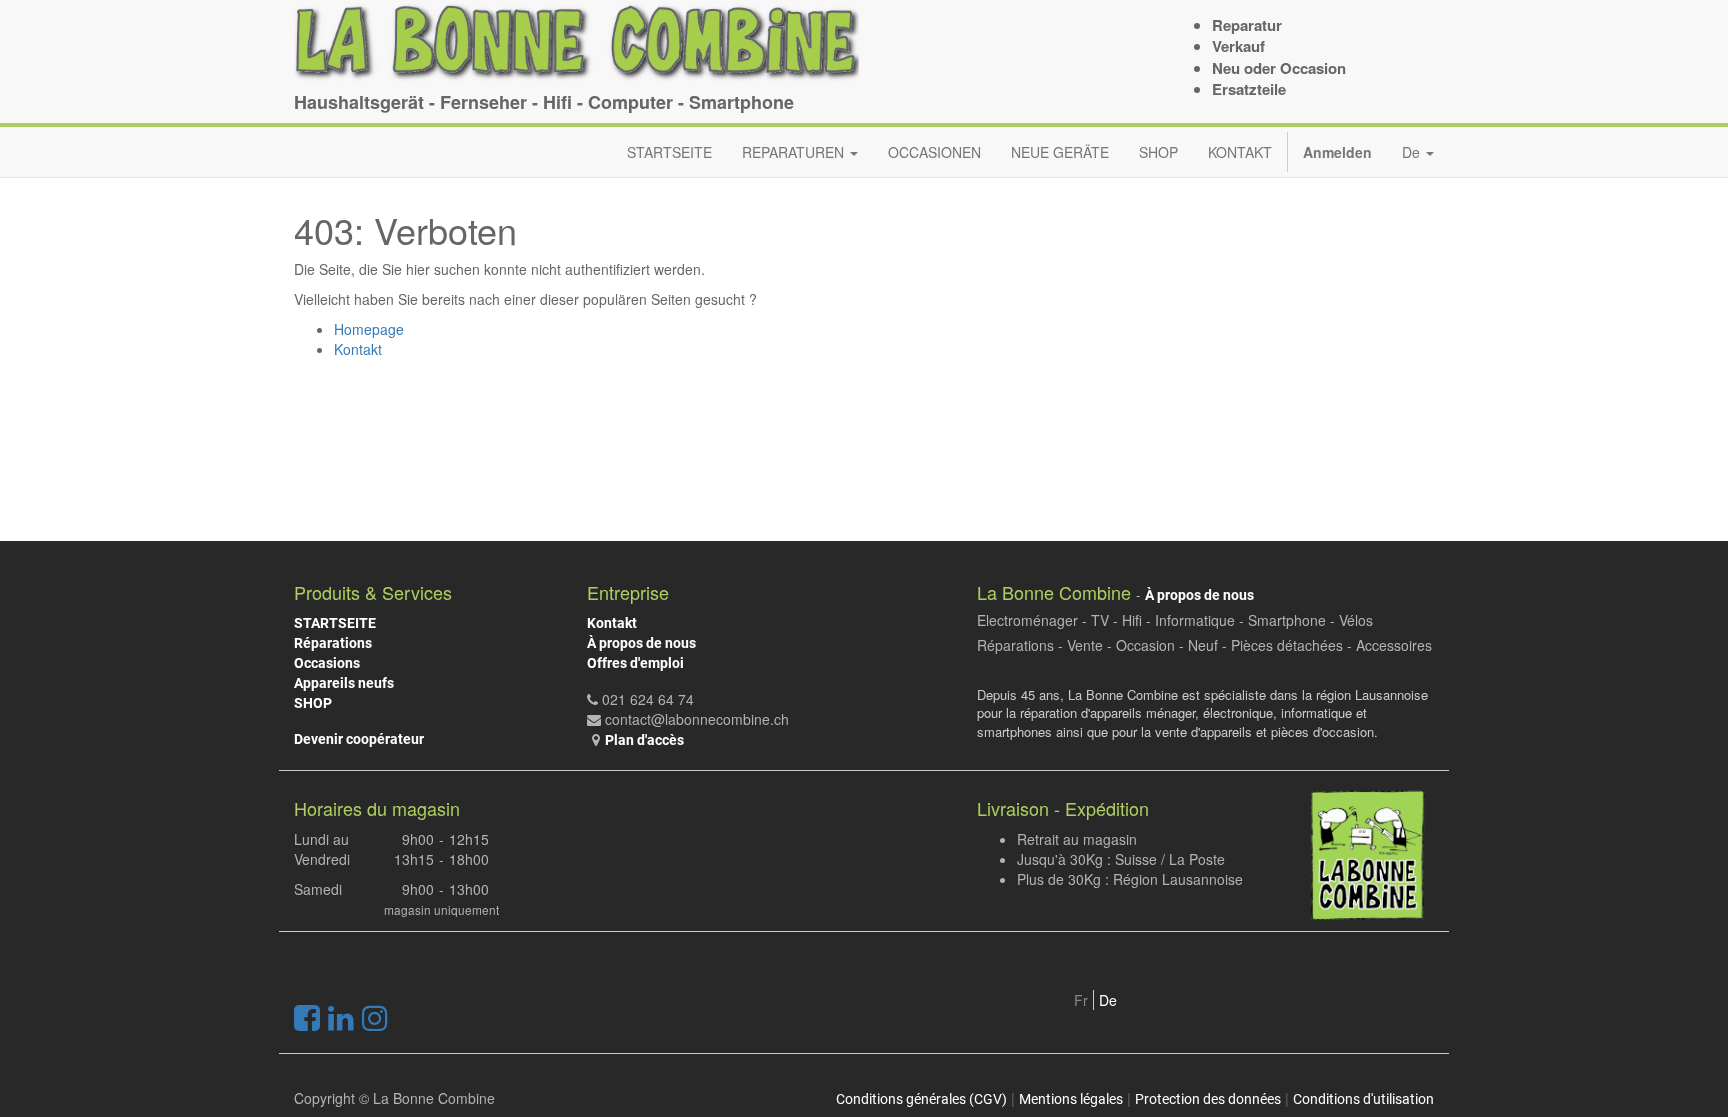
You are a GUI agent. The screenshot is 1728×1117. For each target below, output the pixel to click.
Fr (1081, 1000)
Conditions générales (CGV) (921, 1099)
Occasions (327, 663)
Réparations (333, 643)
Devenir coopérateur (359, 739)
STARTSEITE (335, 623)
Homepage (369, 329)
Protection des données (1208, 1099)
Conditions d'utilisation (1363, 1099)
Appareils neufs (344, 683)
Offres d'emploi (635, 663)
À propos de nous (641, 643)
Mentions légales (1071, 1099)
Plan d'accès (644, 740)
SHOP (313, 703)
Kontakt (358, 349)
